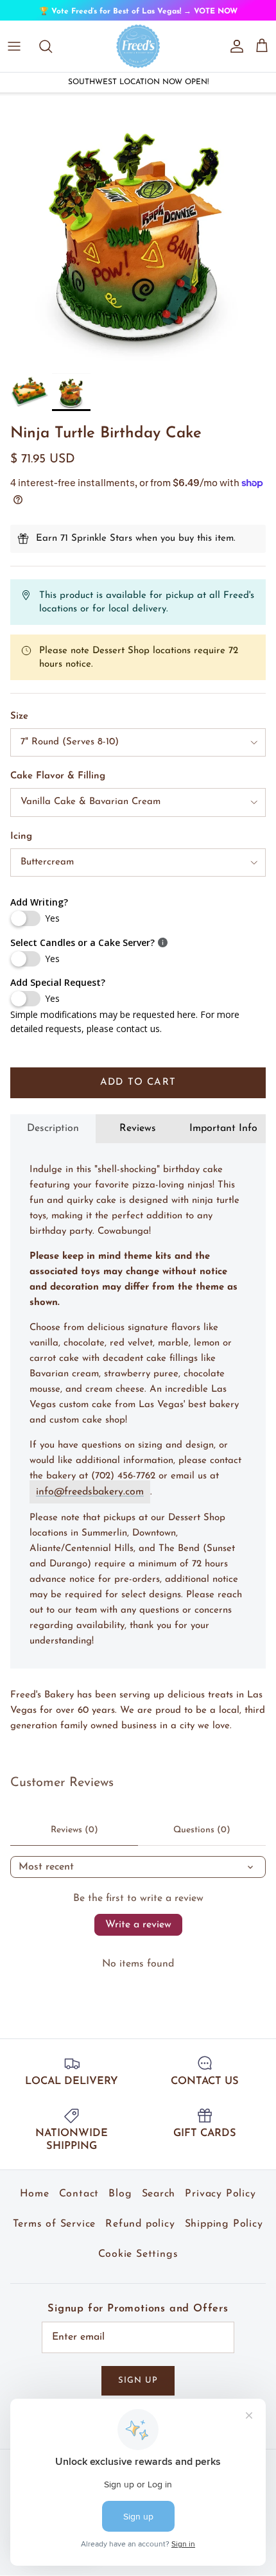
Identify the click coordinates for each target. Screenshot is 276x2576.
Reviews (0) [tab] (74, 1839)
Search (159, 2203)
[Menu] (14, 55)
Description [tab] (53, 1137)
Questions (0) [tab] (202, 1839)
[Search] (52, 55)
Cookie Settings (138, 2263)
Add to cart (138, 1092)
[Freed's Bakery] (138, 55)
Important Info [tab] (223, 1137)
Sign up (138, 2390)
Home (34, 2203)
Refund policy (140, 2233)
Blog (120, 2203)
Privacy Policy (220, 2203)
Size (19, 725)
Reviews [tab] (138, 1137)
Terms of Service (54, 2233)
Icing (21, 846)
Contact (79, 2203)
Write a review (138, 1934)
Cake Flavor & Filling (58, 785)
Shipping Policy (224, 2233)
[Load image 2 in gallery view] (138, 239)
